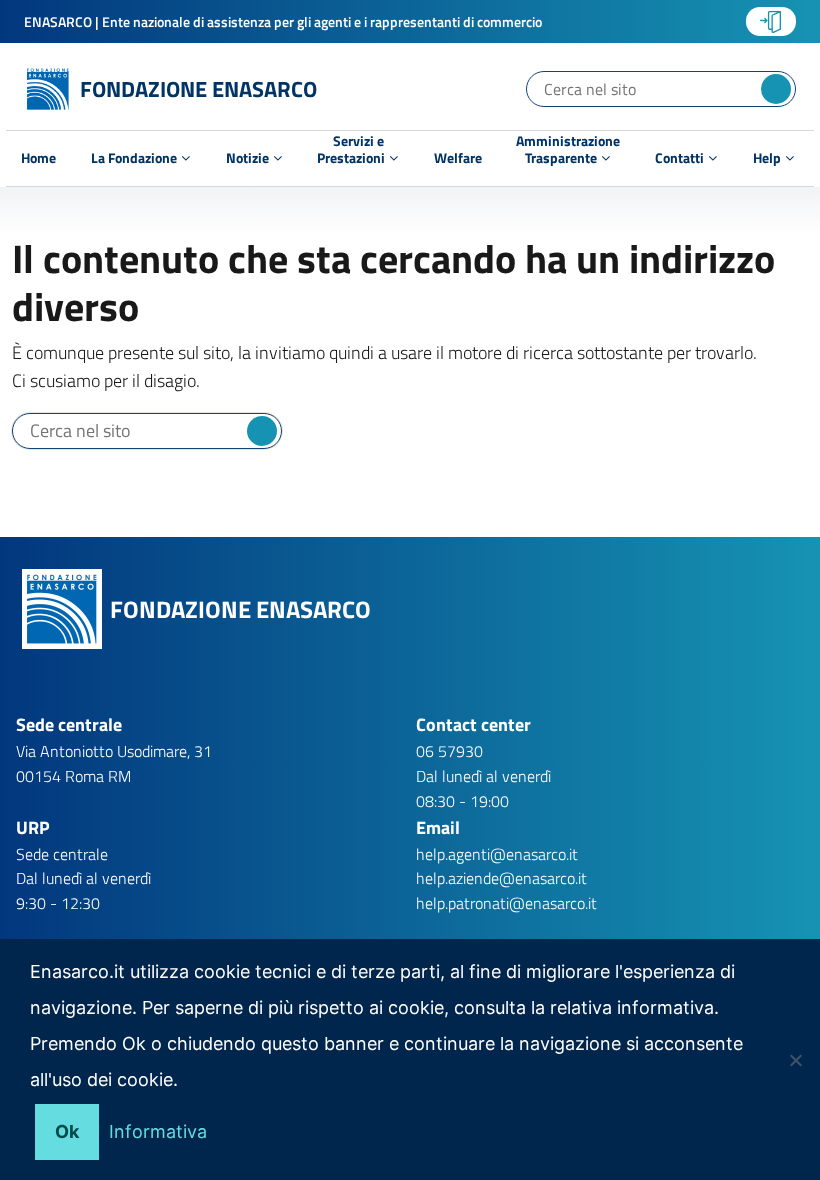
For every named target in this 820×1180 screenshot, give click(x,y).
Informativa (158, 1131)
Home (38, 158)
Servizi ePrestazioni (352, 152)
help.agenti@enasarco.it (497, 854)
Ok (67, 1131)
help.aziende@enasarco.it (501, 878)
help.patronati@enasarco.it (506, 903)
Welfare (458, 158)
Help (768, 157)
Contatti (681, 157)
